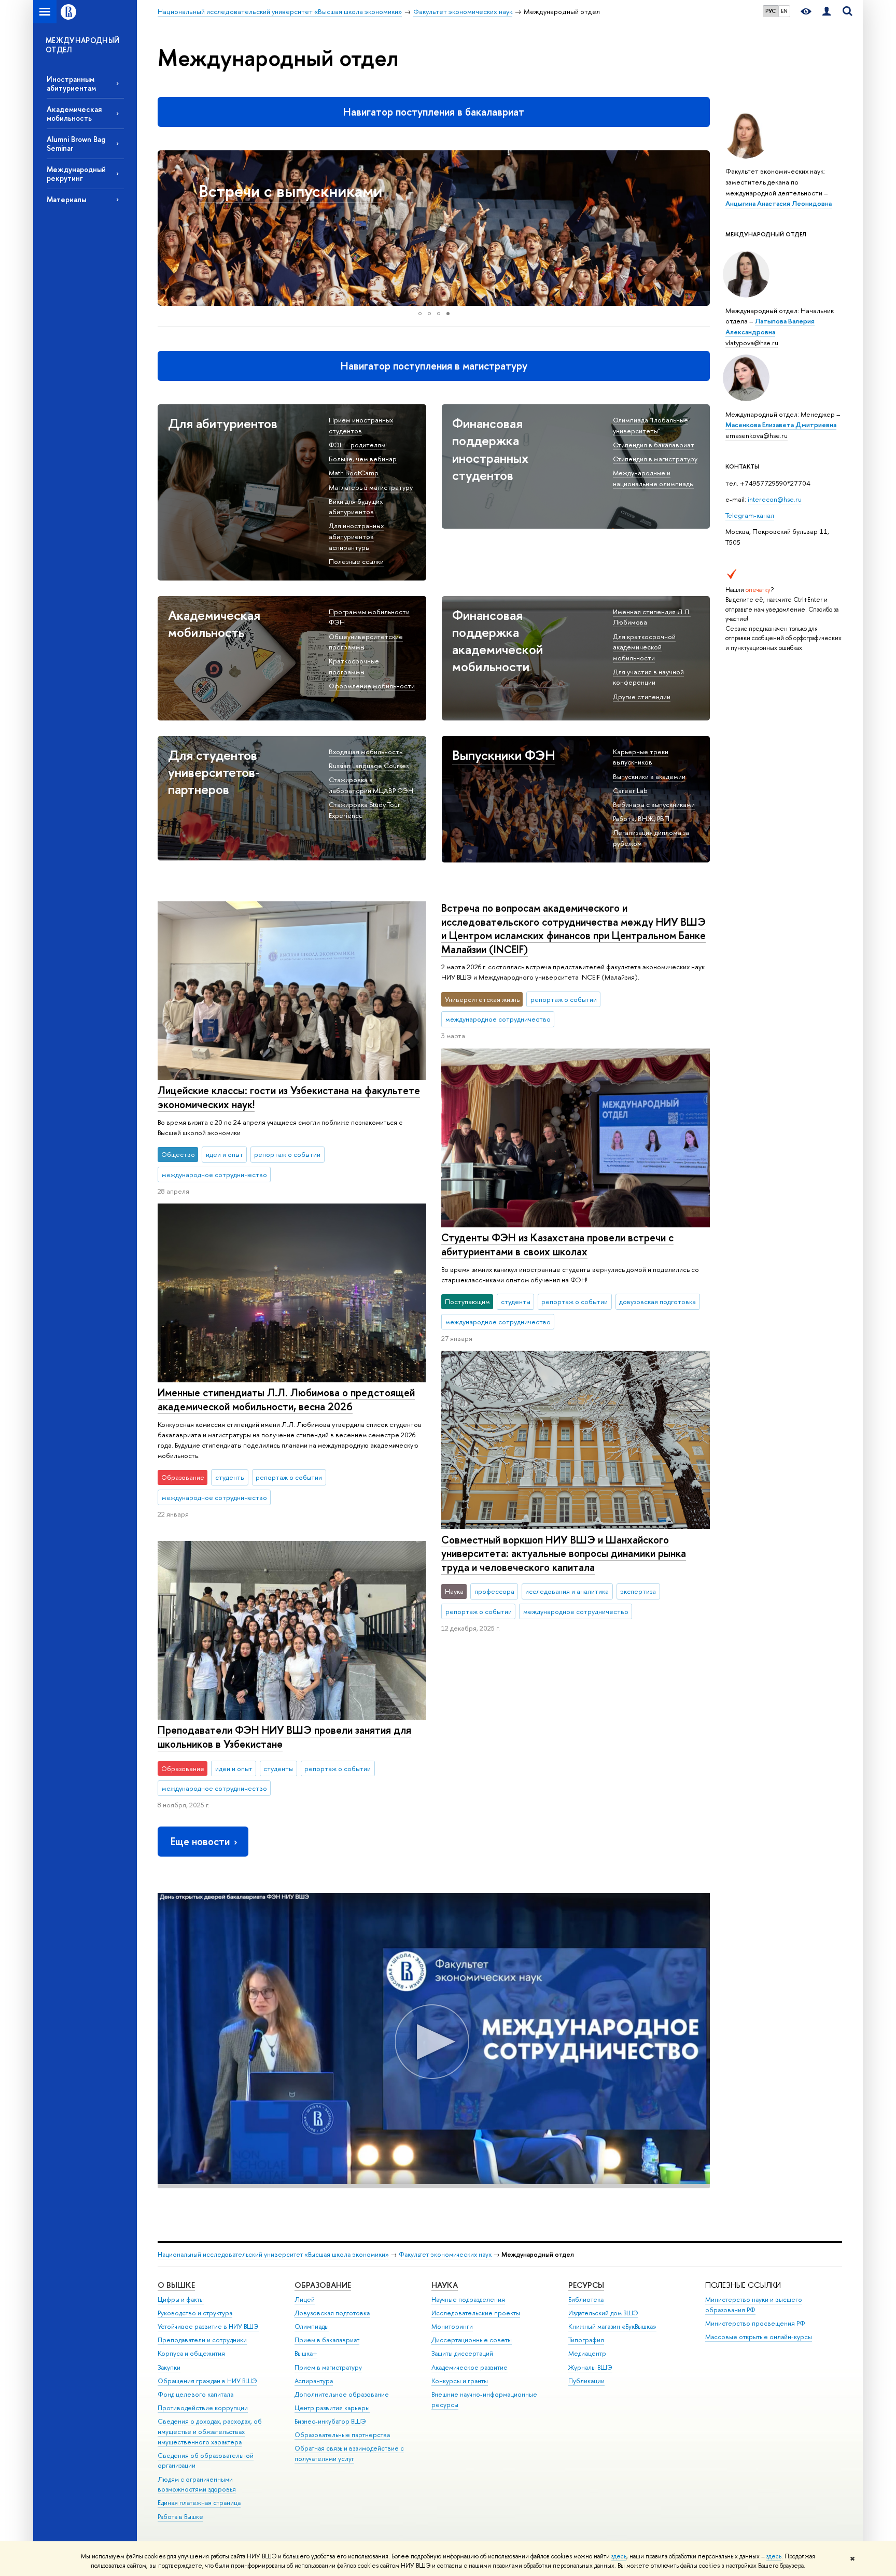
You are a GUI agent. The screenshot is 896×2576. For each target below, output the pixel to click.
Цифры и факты (181, 2299)
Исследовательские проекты (476, 2313)
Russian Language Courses (369, 766)
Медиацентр (587, 2353)
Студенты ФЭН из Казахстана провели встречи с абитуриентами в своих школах (557, 1244)
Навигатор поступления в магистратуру (434, 366)
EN (784, 11)
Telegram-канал (750, 515)
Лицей (305, 2299)
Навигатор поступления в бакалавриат (434, 112)
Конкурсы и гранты (460, 2381)
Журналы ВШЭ (590, 2367)
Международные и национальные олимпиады (653, 478)
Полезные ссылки (356, 561)
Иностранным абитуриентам (71, 83)
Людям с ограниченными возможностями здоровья (197, 2485)
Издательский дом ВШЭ (603, 2313)
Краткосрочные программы (354, 666)
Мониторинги (452, 2326)
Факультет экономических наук (445, 2254)
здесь (619, 2556)
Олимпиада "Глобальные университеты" (650, 425)
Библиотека (586, 2299)
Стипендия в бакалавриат (654, 445)
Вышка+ (306, 2353)
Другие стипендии (642, 697)
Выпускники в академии (649, 776)
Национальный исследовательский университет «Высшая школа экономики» (273, 2254)
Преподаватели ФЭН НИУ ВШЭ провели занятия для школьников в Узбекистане (284, 1737)
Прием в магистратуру (328, 2367)
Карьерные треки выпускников (641, 757)
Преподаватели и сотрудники (202, 2340)
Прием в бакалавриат (327, 2340)
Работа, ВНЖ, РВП (641, 818)
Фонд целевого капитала (195, 2394)
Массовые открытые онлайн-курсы (759, 2337)
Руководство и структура (195, 2313)
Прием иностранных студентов (361, 425)
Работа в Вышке (180, 2517)
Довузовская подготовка (332, 2313)
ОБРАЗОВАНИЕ (323, 2285)
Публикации (586, 2381)
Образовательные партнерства (342, 2435)
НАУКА (445, 2285)
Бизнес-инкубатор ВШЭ (330, 2421)
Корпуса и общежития (191, 2353)
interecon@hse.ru (775, 499)
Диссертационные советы (472, 2340)
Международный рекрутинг (76, 174)
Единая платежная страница (199, 2503)
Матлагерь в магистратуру (371, 487)
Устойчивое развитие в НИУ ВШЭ (208, 2326)
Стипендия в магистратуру (655, 459)
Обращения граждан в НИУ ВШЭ (207, 2381)
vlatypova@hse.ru (752, 343)
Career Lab (630, 790)
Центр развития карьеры (332, 2408)
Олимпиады (312, 2326)
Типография (586, 2340)
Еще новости (200, 1841)
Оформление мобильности (372, 686)
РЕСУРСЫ (586, 2285)
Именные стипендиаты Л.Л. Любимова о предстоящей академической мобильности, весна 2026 (286, 1399)
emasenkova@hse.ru (757, 435)
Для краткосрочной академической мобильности (644, 647)
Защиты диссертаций (462, 2353)
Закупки (169, 2367)
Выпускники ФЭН (504, 755)
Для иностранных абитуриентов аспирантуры (356, 536)
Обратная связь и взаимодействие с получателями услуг (349, 2453)
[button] (167, 228)
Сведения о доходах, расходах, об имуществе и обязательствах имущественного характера (210, 2432)
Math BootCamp (354, 473)
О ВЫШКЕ (176, 2285)
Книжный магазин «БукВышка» (612, 2326)
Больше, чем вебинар (363, 459)
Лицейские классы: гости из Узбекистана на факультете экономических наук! (289, 1097)
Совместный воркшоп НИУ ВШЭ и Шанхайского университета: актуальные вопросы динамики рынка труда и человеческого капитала (564, 1553)
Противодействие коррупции (203, 2408)
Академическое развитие (470, 2367)
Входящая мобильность (366, 752)
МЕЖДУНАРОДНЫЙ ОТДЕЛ (83, 45)
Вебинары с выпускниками (654, 804)
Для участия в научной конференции (648, 677)
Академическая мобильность (74, 114)
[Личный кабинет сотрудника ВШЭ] (827, 12)
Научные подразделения (468, 2299)
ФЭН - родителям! (358, 445)
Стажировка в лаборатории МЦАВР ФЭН (371, 785)
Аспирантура (314, 2381)
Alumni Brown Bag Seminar (76, 144)
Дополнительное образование (342, 2394)
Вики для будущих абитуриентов (356, 507)
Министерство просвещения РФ (755, 2323)
